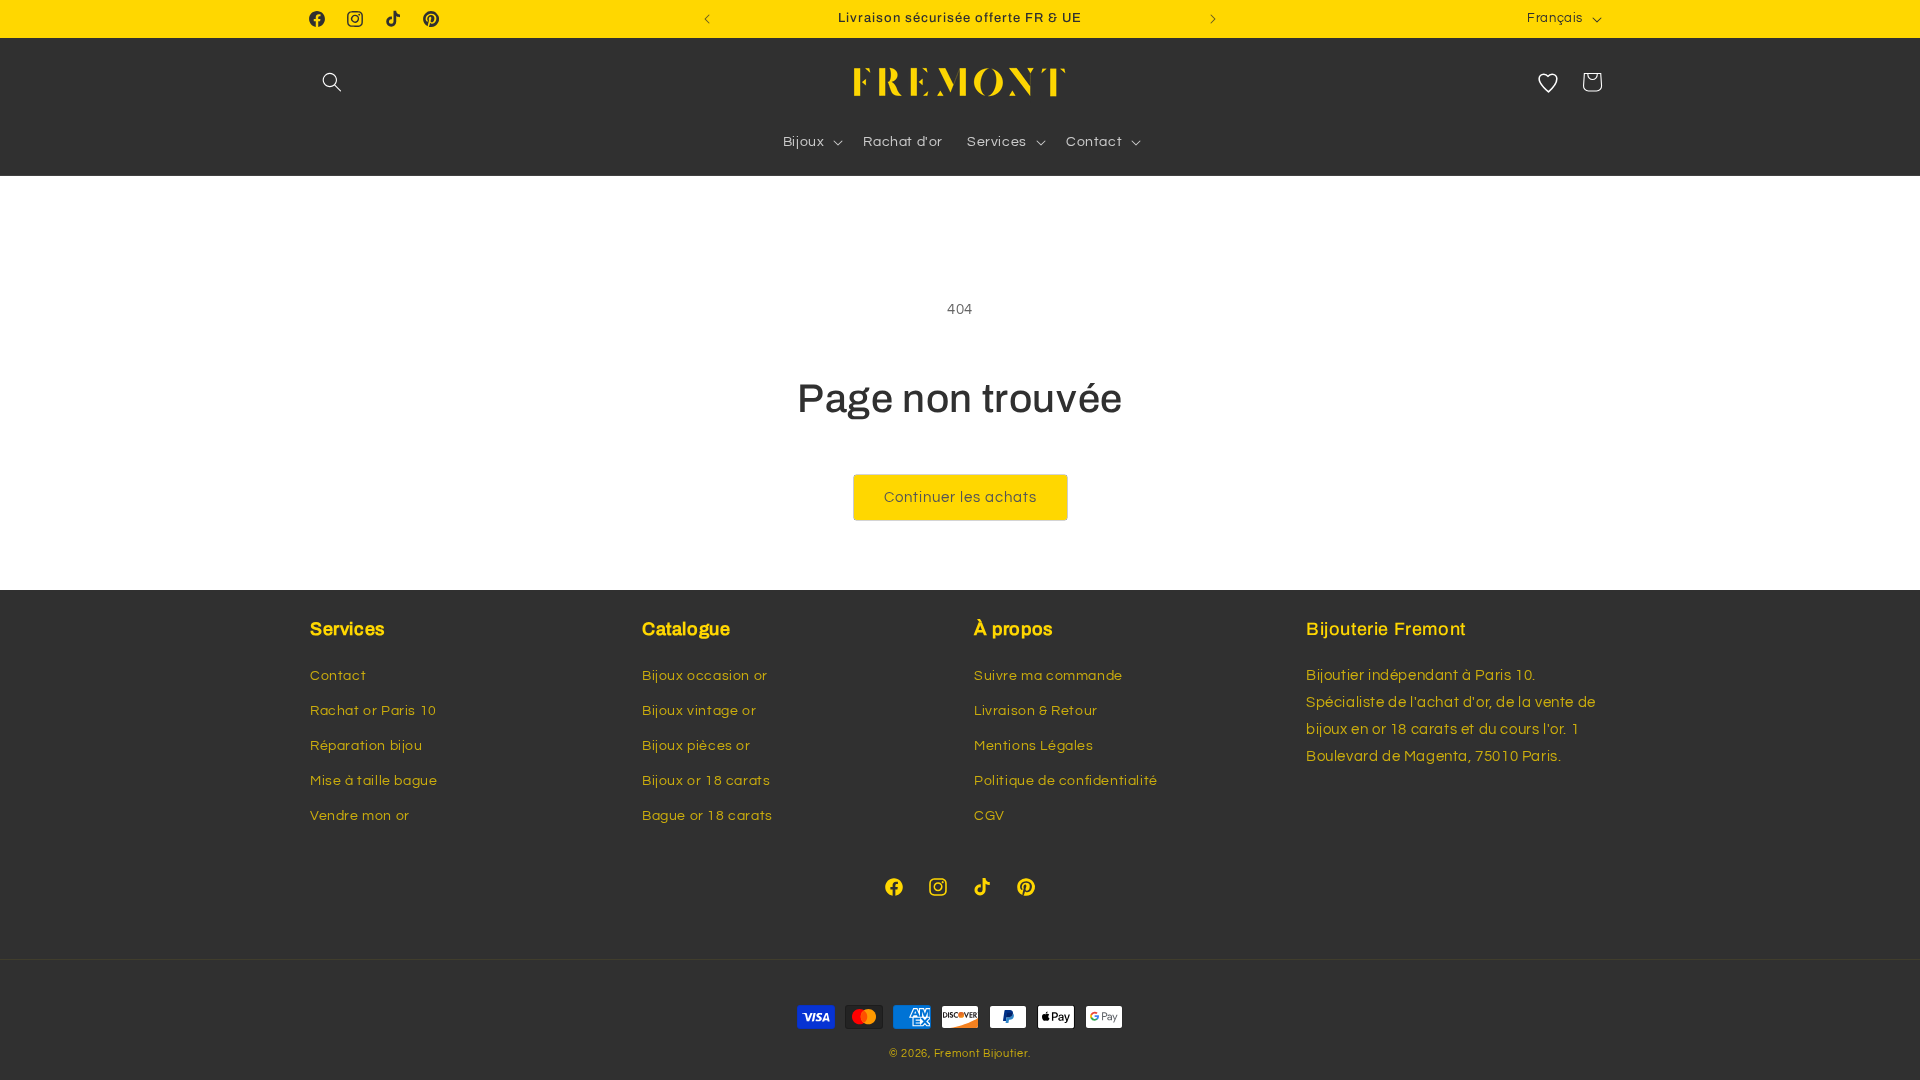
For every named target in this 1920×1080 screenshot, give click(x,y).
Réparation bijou (366, 746)
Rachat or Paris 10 (373, 711)
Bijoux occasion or (705, 676)
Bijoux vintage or (699, 711)
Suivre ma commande (1048, 676)
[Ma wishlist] (1548, 82)
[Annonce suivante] (1213, 19)
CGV (989, 816)
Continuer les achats (960, 497)
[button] (332, 82)
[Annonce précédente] (707, 19)
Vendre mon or (360, 816)
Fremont (959, 1053)
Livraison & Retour (1036, 711)
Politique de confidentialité (1066, 781)
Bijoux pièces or (696, 746)
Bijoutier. (1007, 1053)
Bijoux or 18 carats (706, 781)
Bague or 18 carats (707, 816)
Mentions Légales (1034, 746)
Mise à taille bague (373, 781)
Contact (338, 676)
